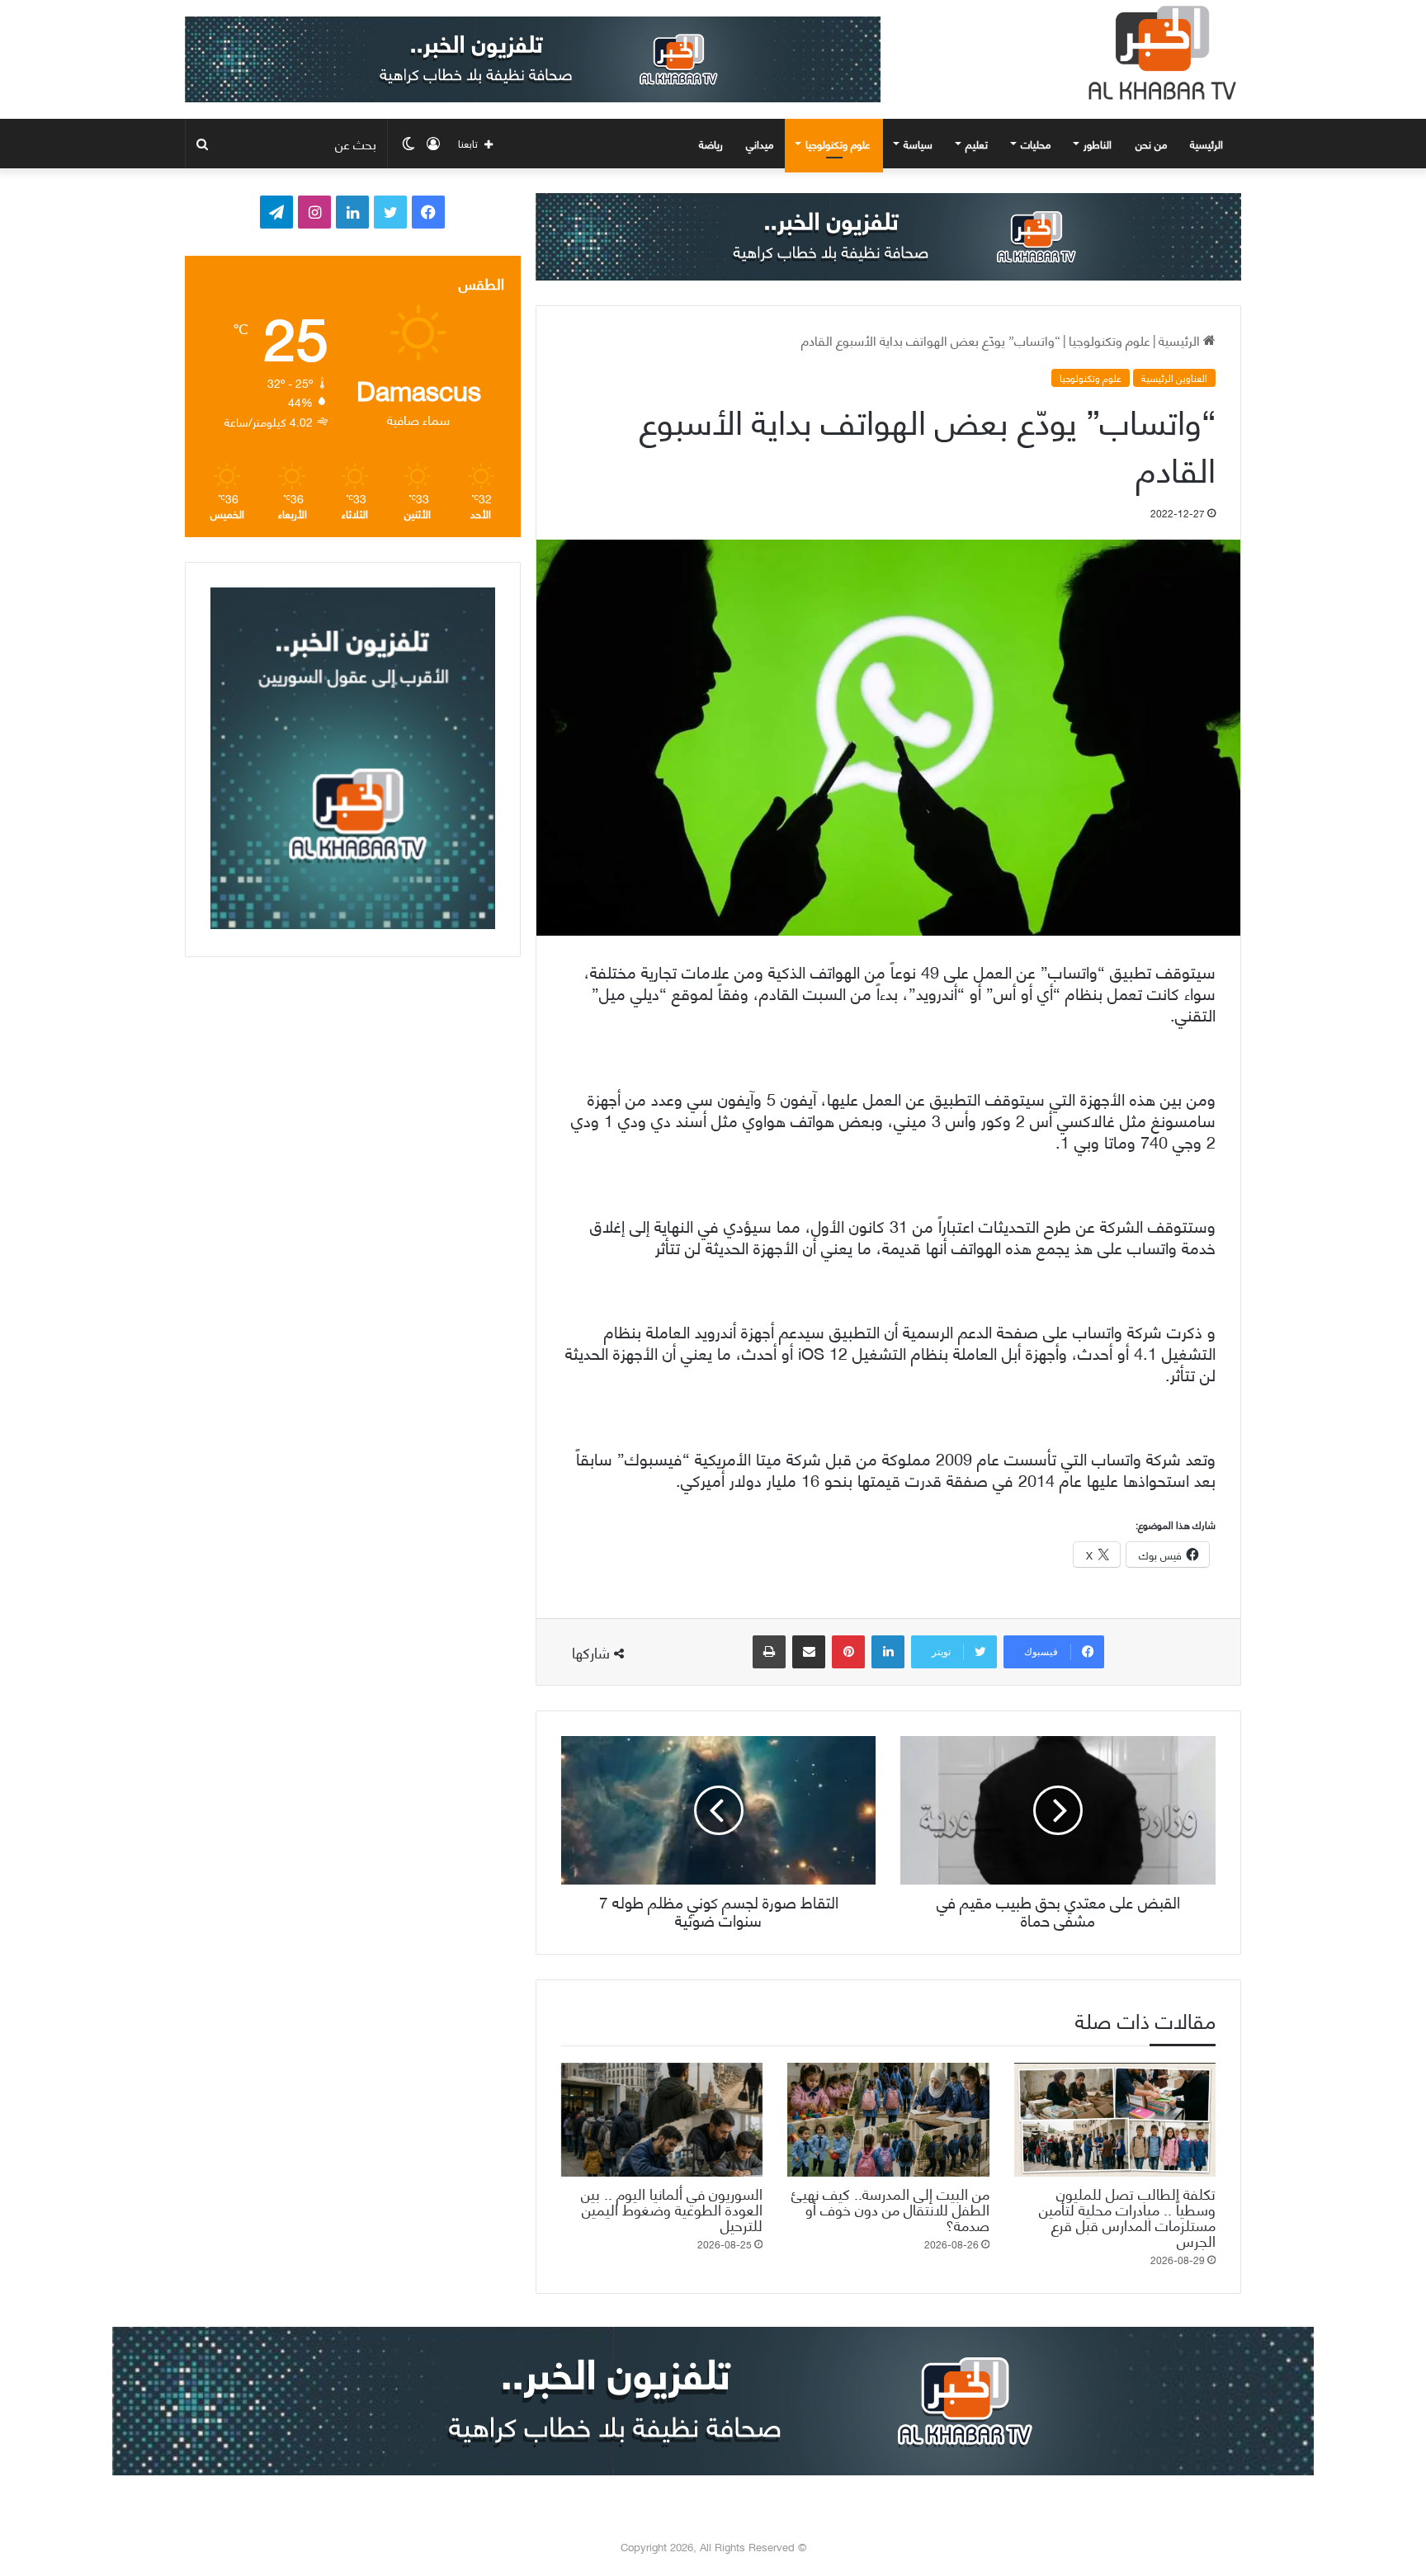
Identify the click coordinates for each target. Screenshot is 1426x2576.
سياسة (918, 144)
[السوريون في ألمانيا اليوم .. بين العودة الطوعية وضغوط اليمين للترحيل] (662, 2120)
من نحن (1151, 144)
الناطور (1098, 144)
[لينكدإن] (888, 1652)
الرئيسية (1208, 144)
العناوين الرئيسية (1174, 378)
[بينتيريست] (848, 1652)
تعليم (977, 144)
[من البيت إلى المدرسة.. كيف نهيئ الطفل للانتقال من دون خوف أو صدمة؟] (888, 2120)
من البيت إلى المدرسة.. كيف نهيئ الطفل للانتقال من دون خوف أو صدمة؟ (890, 2208)
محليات (1036, 144)
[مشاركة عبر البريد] (809, 1652)
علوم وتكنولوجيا (838, 144)
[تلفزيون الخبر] (1159, 53)
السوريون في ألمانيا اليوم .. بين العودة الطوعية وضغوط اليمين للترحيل (672, 2208)
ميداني (760, 144)
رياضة (711, 144)
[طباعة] (769, 1652)
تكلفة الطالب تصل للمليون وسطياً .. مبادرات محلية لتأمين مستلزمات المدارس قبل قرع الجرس (1127, 2216)
